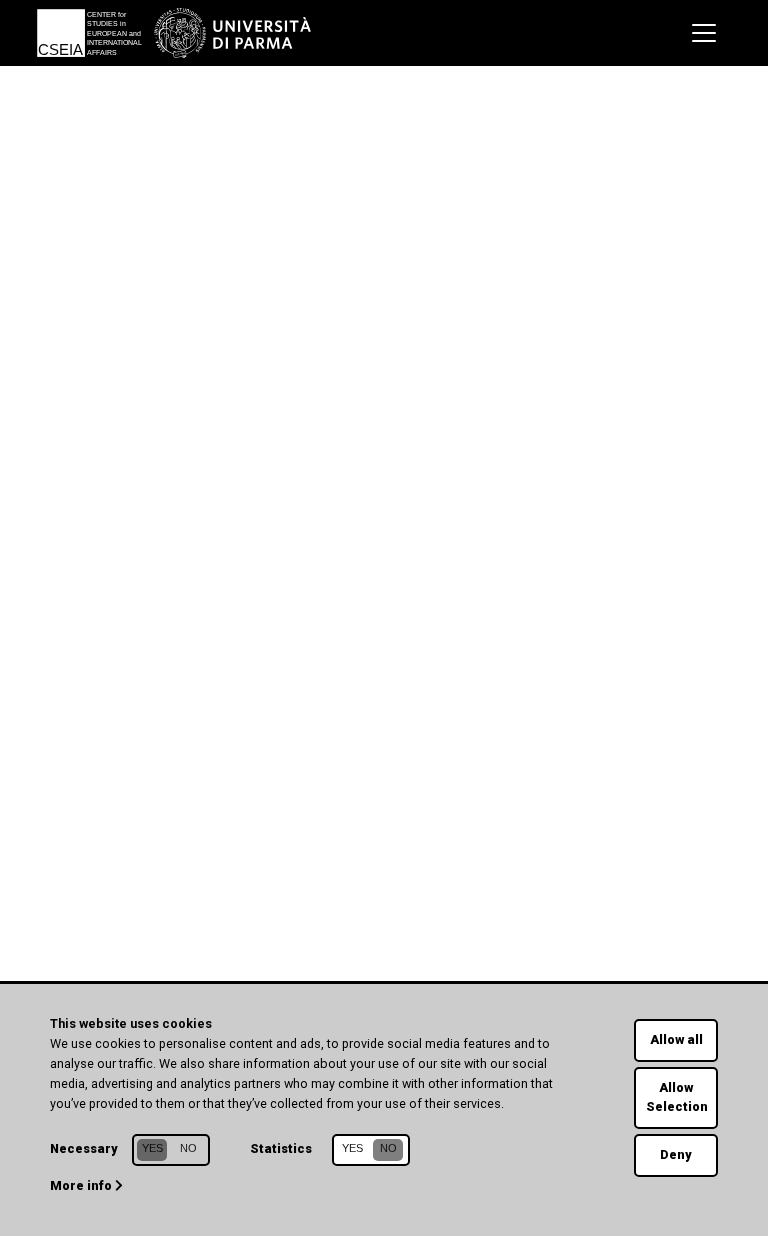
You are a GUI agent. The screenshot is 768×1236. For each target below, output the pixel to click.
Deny (676, 1154)
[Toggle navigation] (704, 33)
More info (82, 1185)
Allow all (676, 1039)
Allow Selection (677, 1097)
